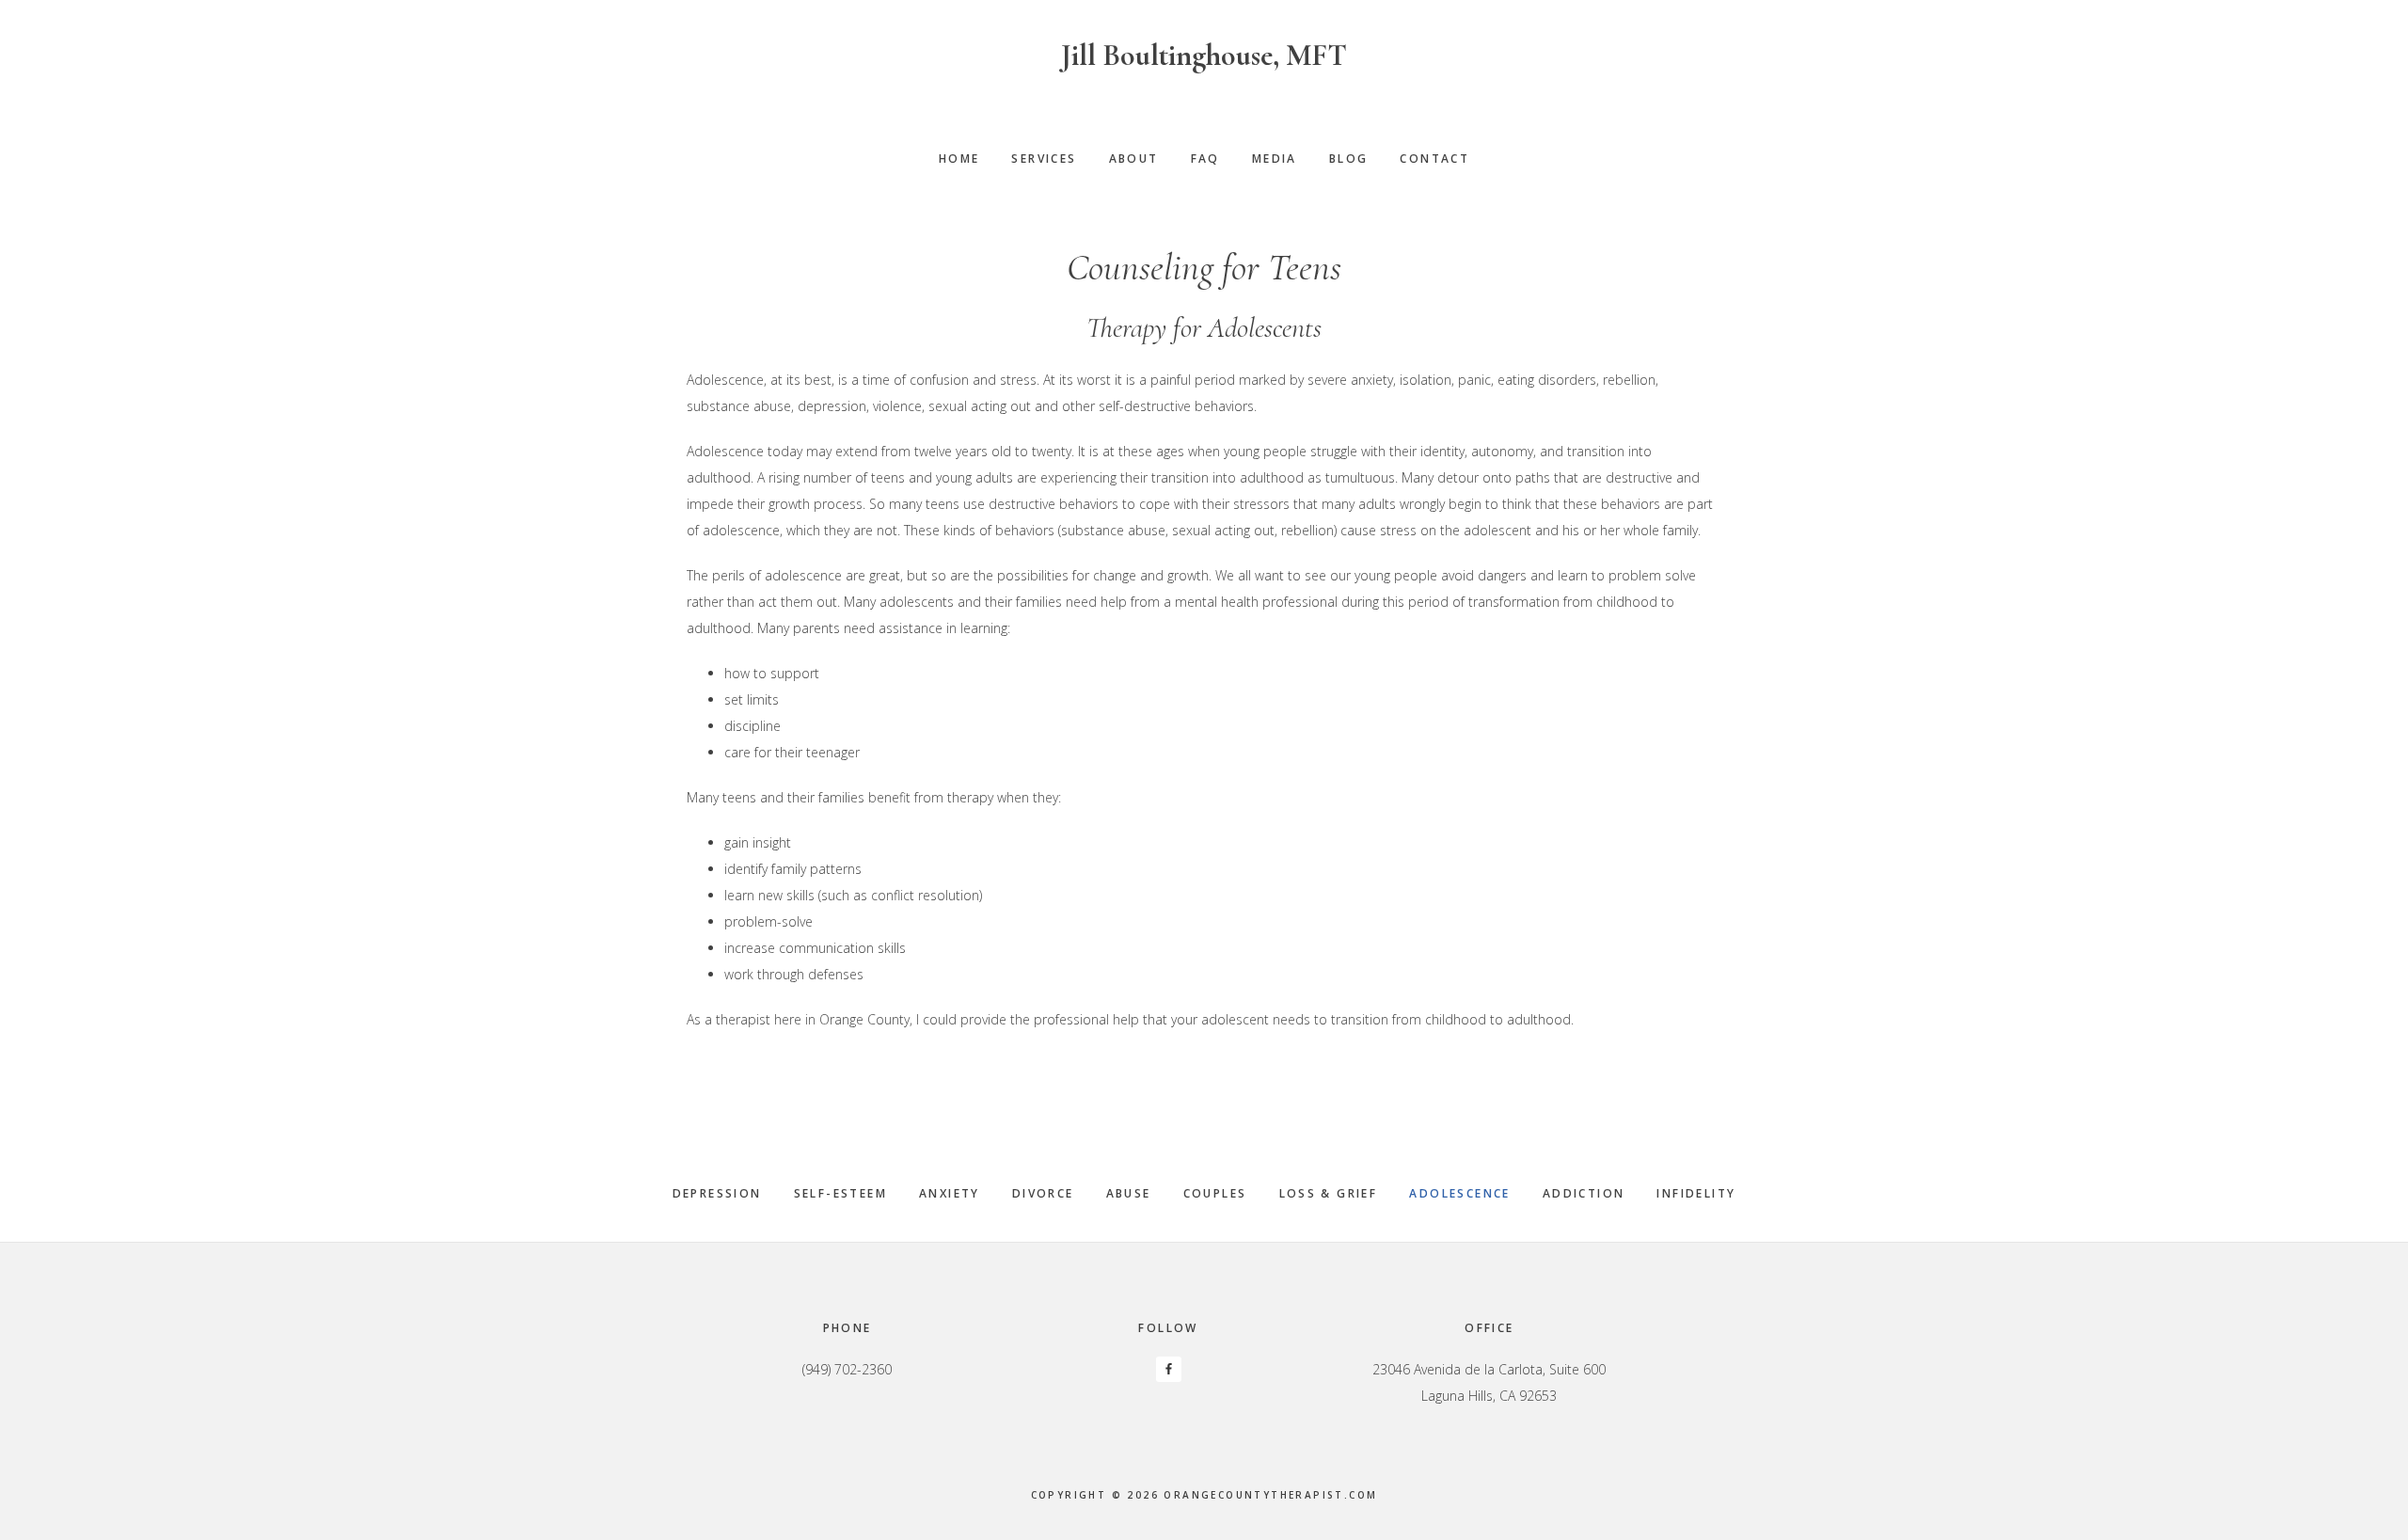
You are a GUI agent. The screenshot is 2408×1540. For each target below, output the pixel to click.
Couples (1215, 1193)
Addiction (1584, 1193)
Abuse (1129, 1193)
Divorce (1043, 1193)
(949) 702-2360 (847, 1369)
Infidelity (1696, 1193)
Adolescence (1459, 1193)
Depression (717, 1193)
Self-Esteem (840, 1193)
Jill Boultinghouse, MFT (1204, 55)
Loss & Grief (1329, 1193)
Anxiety (950, 1193)
